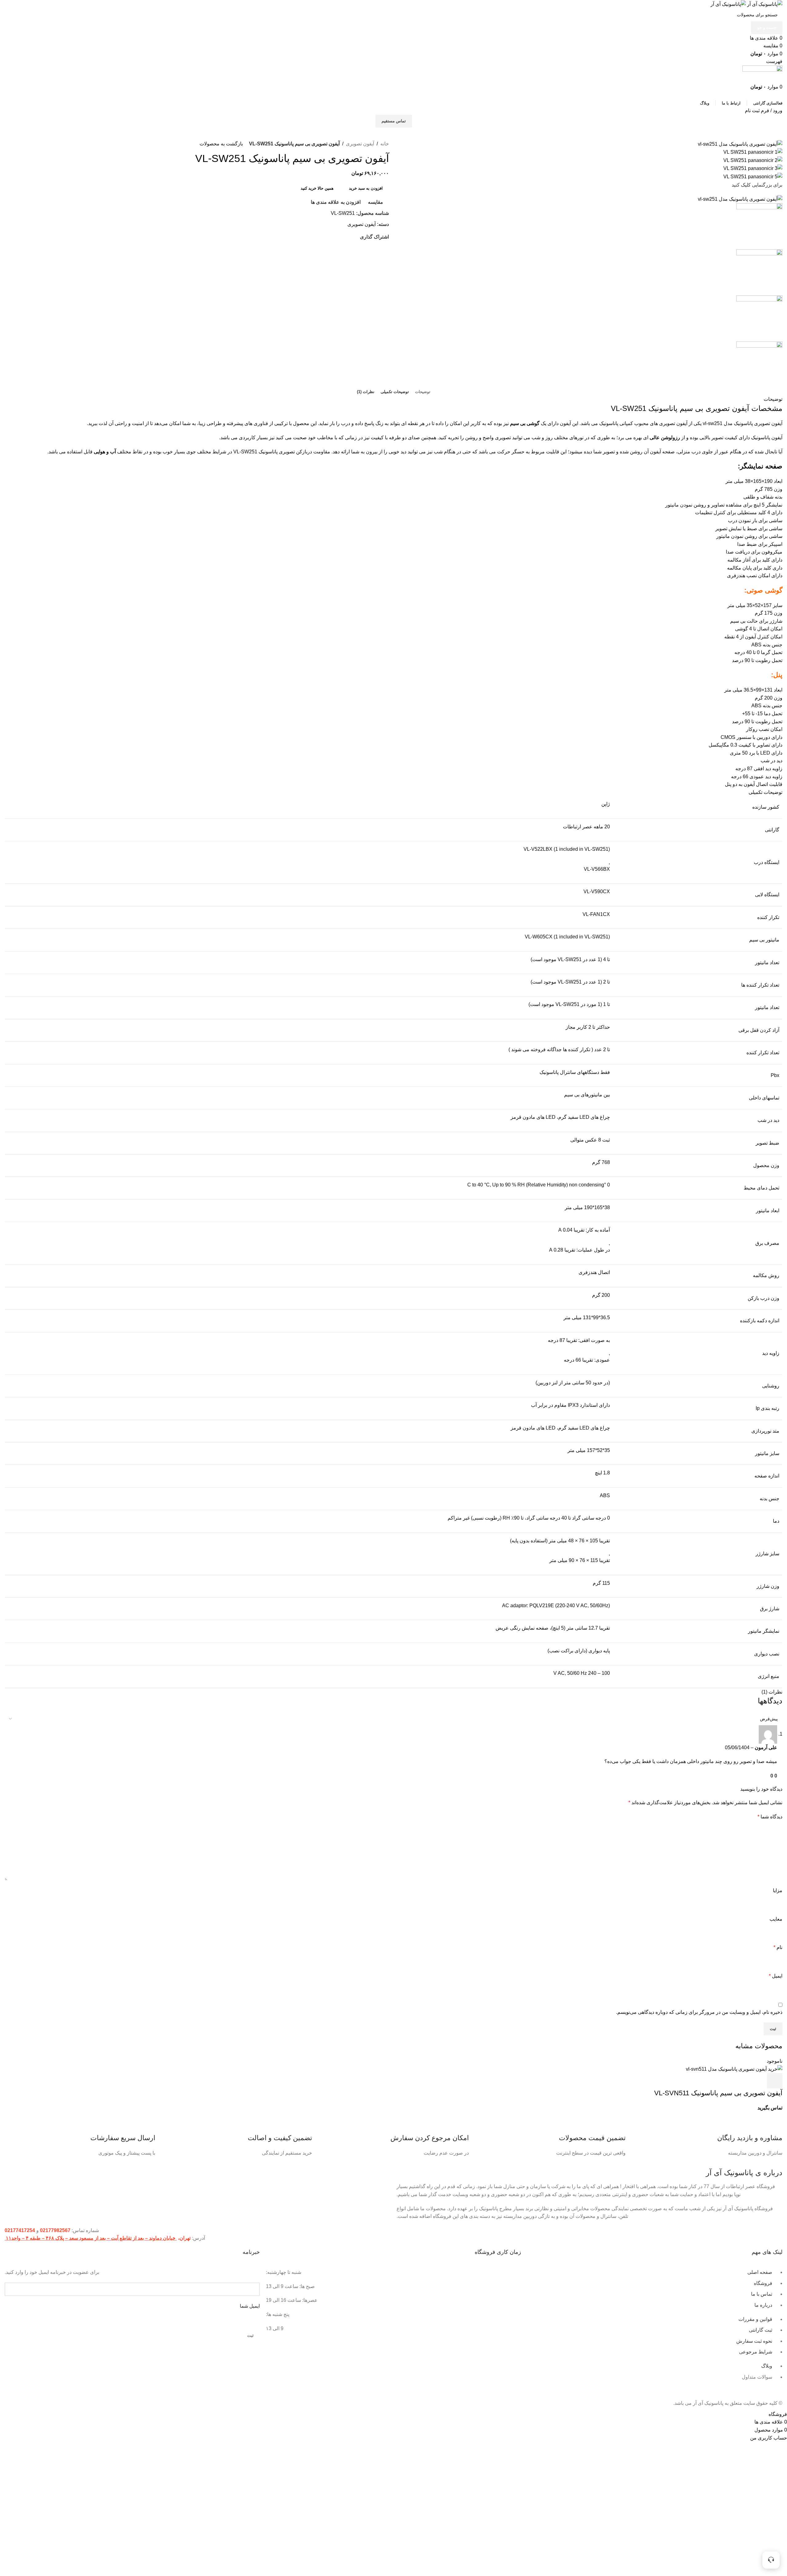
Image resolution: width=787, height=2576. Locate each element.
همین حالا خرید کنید (317, 188)
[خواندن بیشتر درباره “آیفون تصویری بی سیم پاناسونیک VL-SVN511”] (775, 2081)
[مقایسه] (742, 2081)
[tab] (423, 392)
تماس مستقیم (394, 121)
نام (778, 1947)
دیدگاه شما (770, 1817)
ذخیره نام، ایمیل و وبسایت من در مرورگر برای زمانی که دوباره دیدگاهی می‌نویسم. (699, 2012)
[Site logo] (764, 4)
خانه (385, 144)
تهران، (184, 2238)
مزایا (778, 1890)
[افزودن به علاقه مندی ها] (725, 2081)
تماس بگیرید (770, 2108)
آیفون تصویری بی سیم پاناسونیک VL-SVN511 (718, 2093)
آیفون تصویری (360, 144)
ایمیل (776, 1976)
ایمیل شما (250, 2306)
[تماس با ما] (771, 2560)
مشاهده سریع (758, 2081)
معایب (776, 1919)
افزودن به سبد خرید (366, 188)
